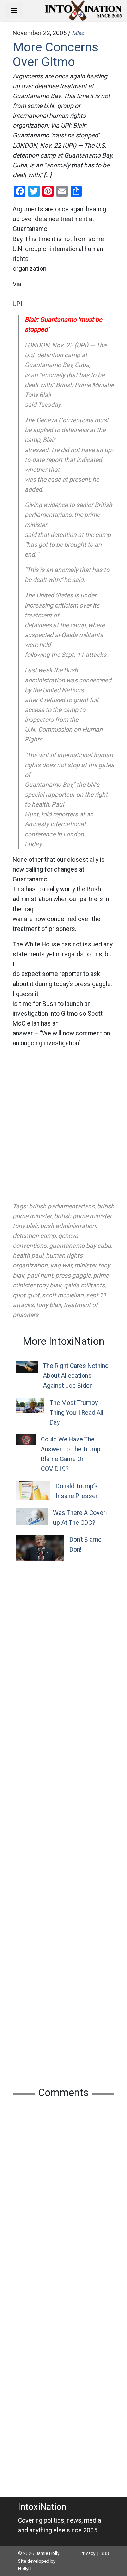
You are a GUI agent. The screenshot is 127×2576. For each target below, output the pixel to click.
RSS (105, 2553)
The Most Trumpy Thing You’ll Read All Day (77, 1413)
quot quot (26, 1295)
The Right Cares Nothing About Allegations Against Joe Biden (76, 1376)
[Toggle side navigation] (14, 10)
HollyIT (25, 2568)
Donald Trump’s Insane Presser (77, 1491)
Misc (78, 33)
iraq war (61, 1265)
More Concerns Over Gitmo (56, 54)
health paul (28, 1255)
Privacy (87, 2553)
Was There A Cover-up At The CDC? (80, 1518)
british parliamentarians (62, 1206)
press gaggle (73, 1276)
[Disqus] (64, 2197)
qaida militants (84, 1285)
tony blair (49, 1305)
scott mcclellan (63, 1295)
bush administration (68, 1226)
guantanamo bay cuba (80, 1246)
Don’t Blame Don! (86, 1544)
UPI (17, 304)
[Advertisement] (64, 1125)
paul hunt (40, 1276)
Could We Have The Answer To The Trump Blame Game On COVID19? (71, 1454)
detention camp (34, 1236)
